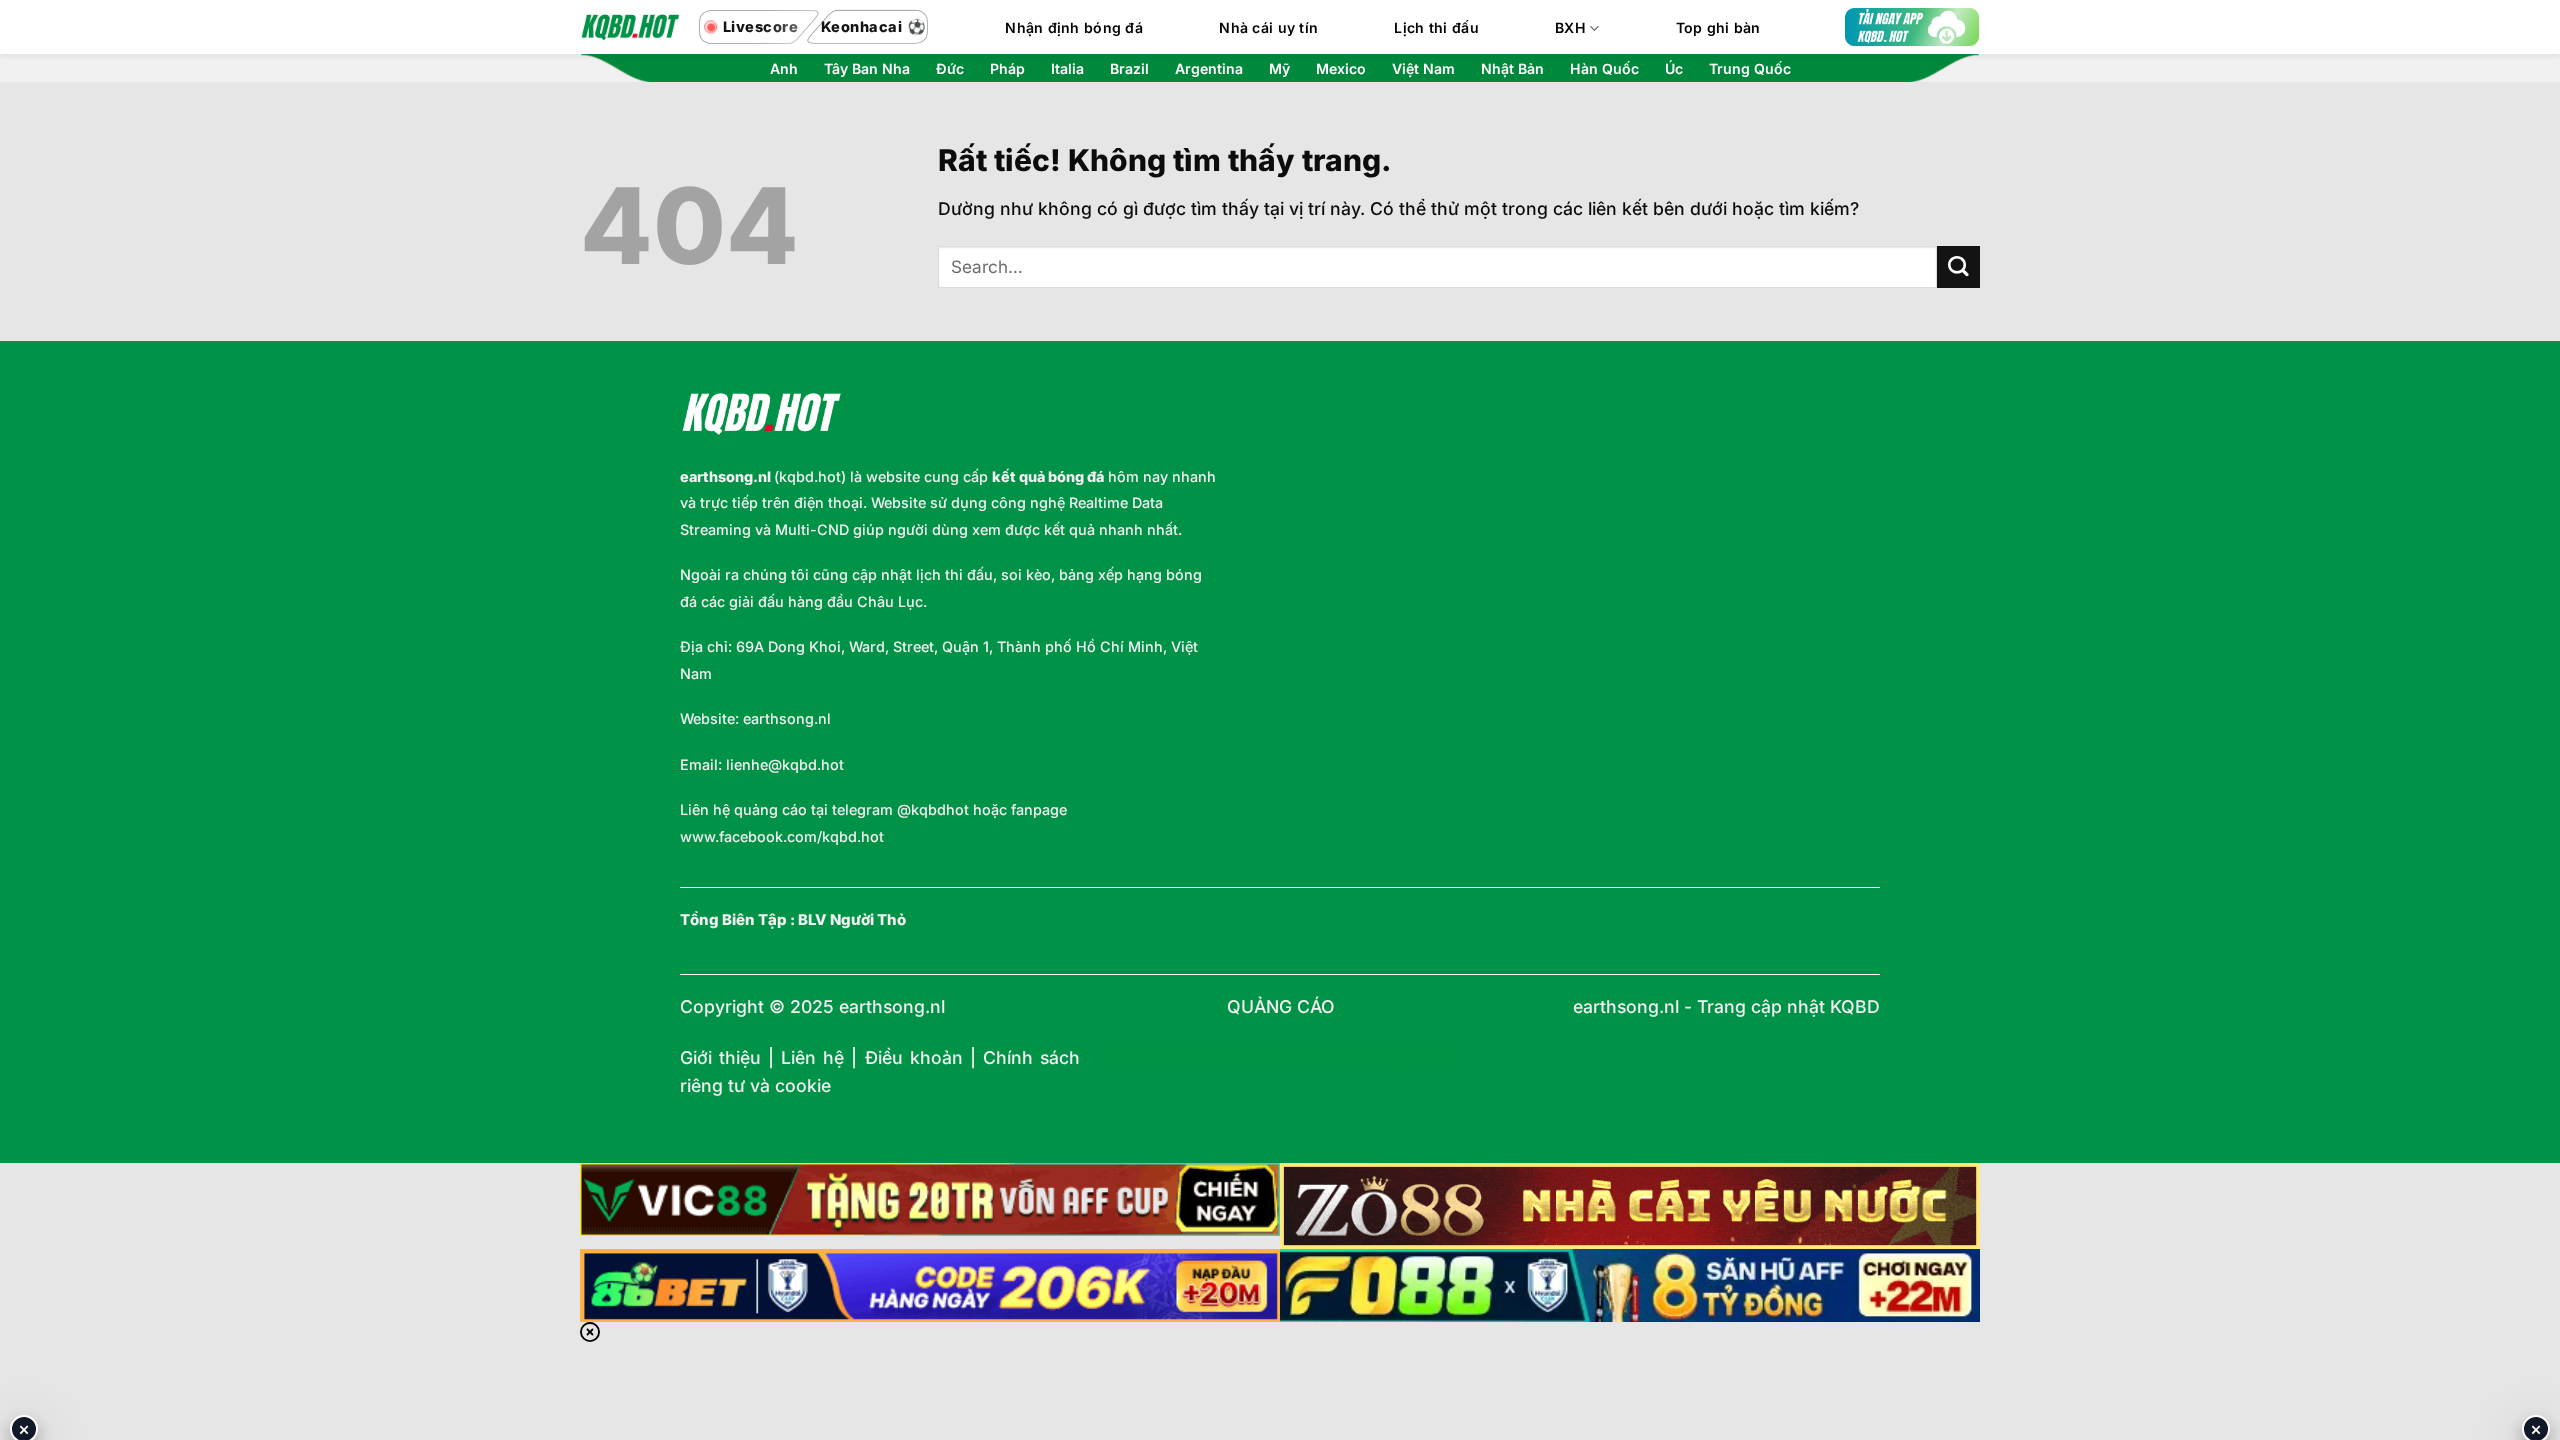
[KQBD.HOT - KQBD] (630, 27)
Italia (1067, 69)
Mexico (1341, 69)
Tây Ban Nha (867, 69)
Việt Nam (1423, 69)
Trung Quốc (1750, 69)
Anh (784, 69)
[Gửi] (1958, 267)
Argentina (1209, 69)
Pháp (1007, 69)
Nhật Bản (1512, 69)
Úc (1674, 69)
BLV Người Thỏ (852, 920)
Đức (950, 69)
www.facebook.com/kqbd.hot (782, 836)
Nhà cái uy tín (1268, 27)
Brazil (1129, 69)
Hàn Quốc (1604, 69)
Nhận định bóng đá (1074, 27)
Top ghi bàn (1718, 27)
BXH (1570, 27)
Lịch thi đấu (1436, 27)
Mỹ (1279, 69)
